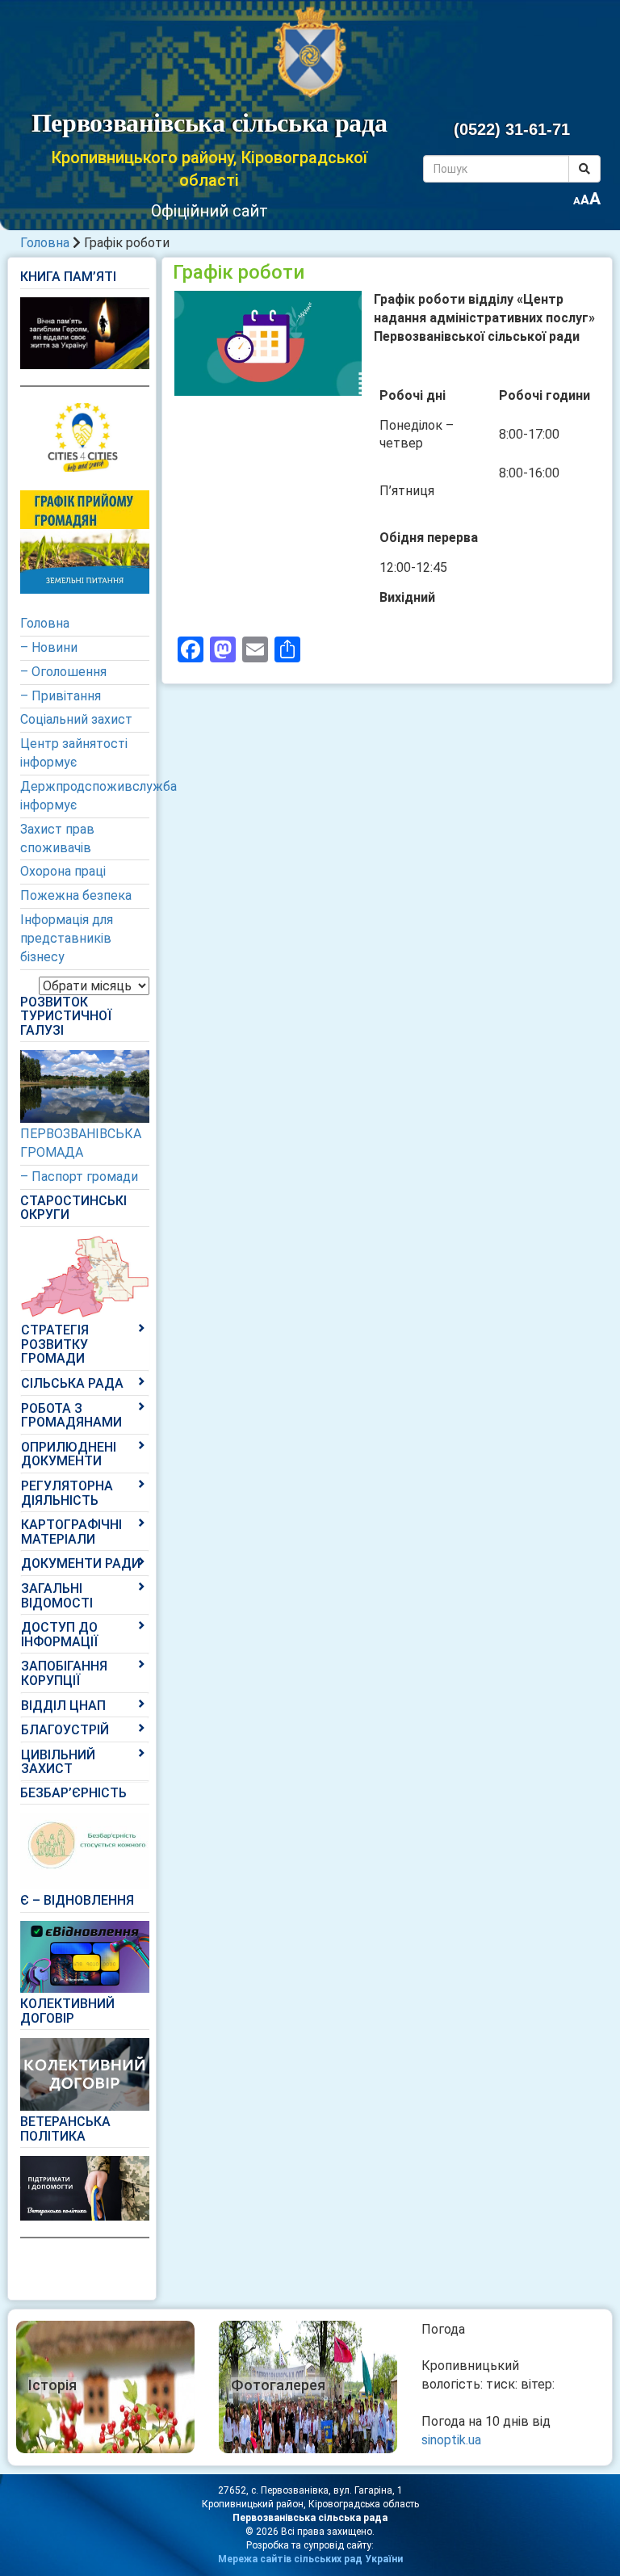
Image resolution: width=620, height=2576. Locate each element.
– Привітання (61, 696)
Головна (45, 243)
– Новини (49, 647)
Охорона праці (63, 871)
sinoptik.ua (451, 2440)
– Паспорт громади (79, 1177)
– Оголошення (63, 672)
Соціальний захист (76, 719)
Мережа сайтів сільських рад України (310, 2559)
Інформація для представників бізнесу (67, 938)
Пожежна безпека (76, 895)
